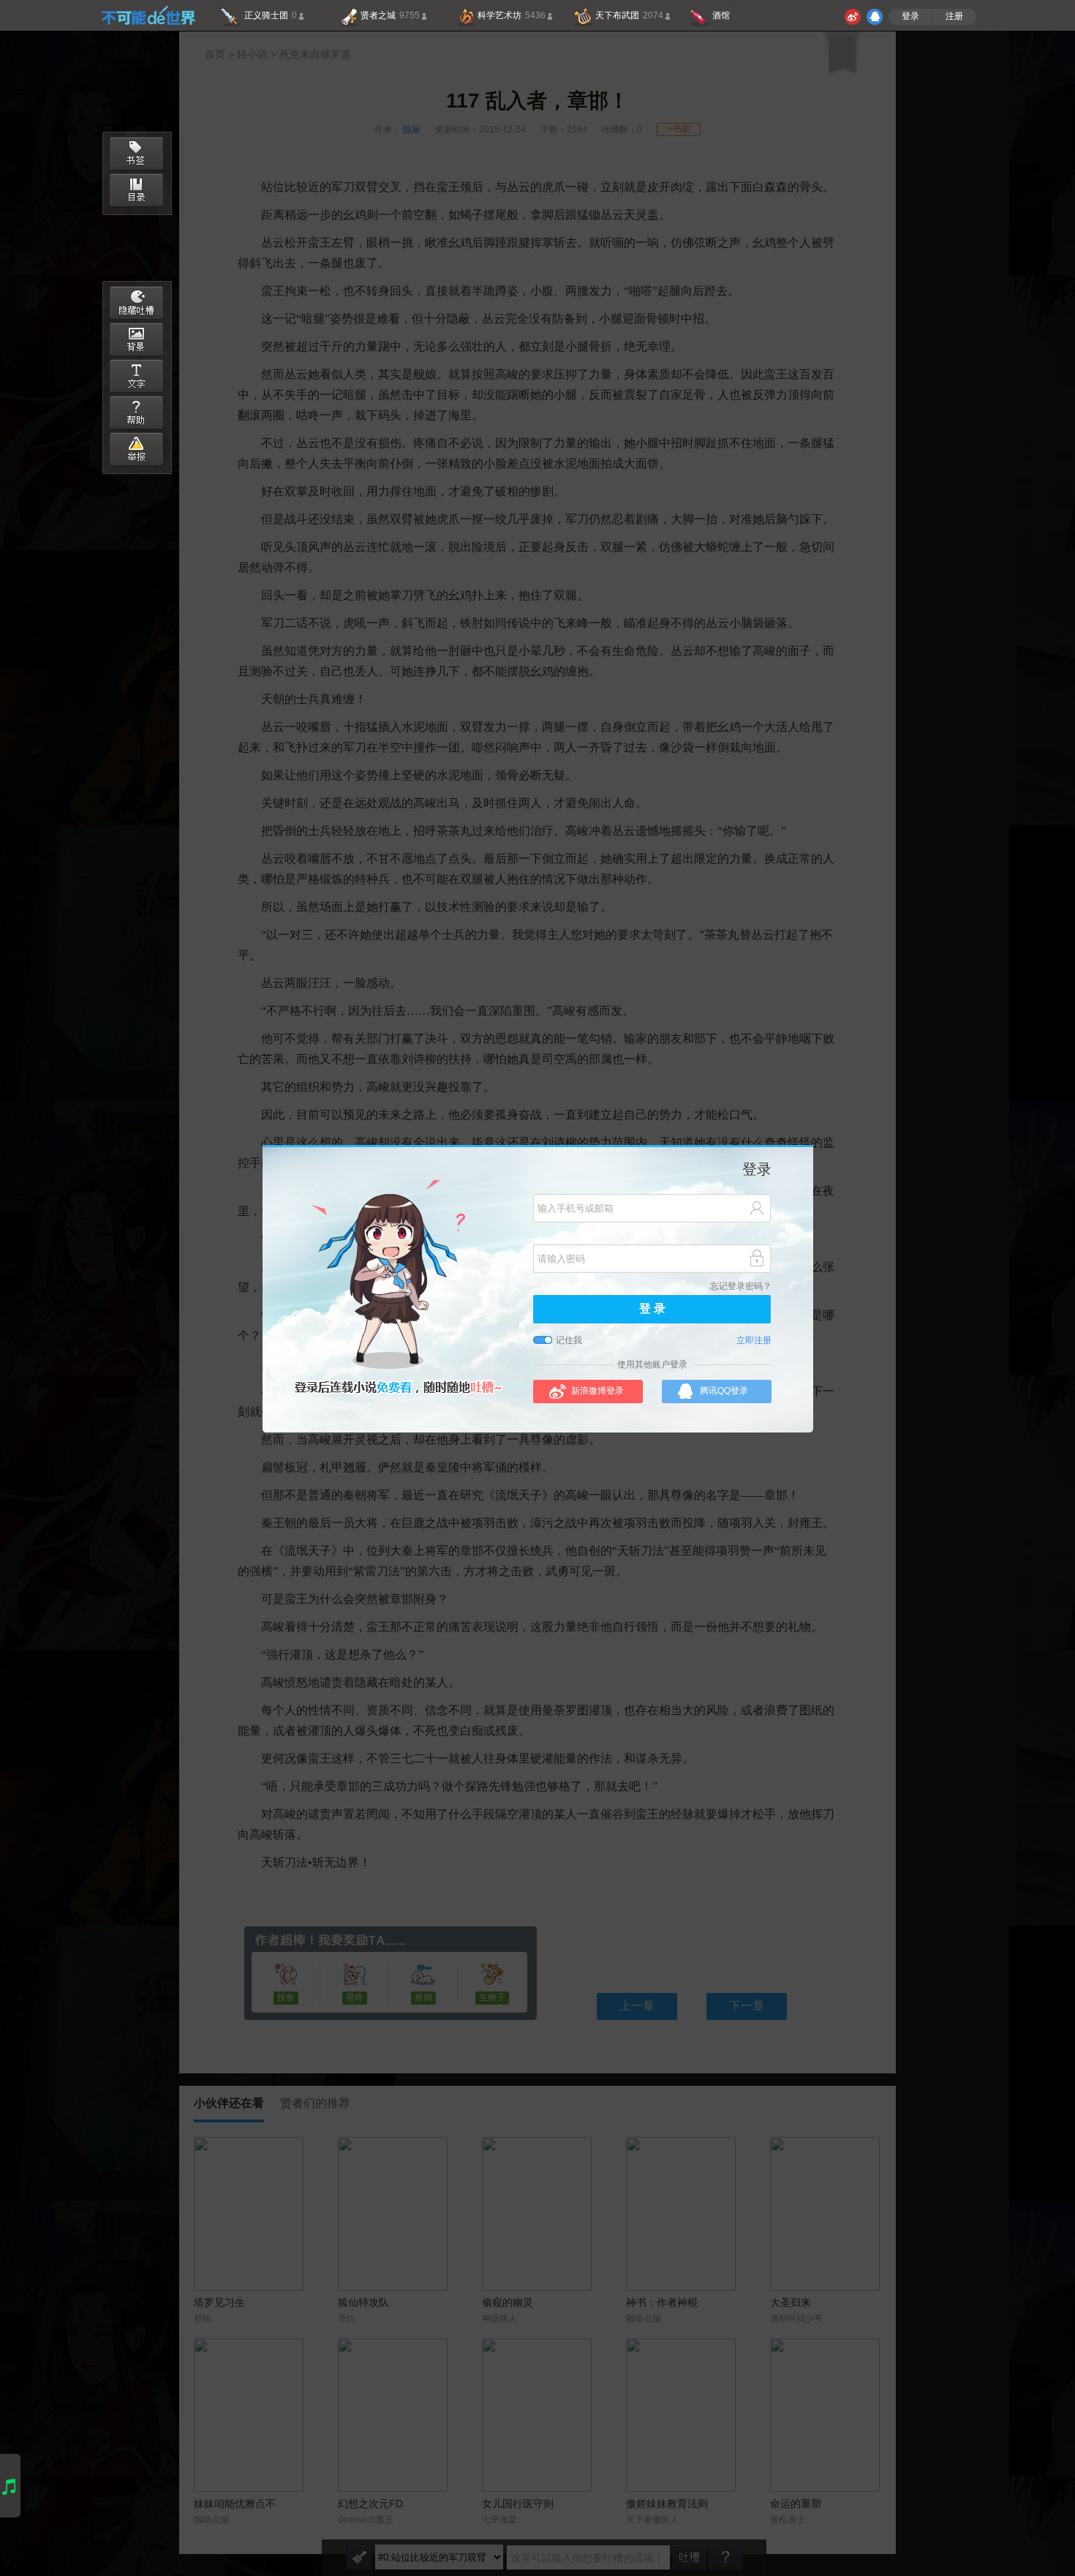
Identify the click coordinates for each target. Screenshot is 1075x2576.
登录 (910, 16)
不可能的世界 (148, 15)
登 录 (652, 1309)
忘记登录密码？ (741, 1287)
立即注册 (754, 1341)
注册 (954, 16)
